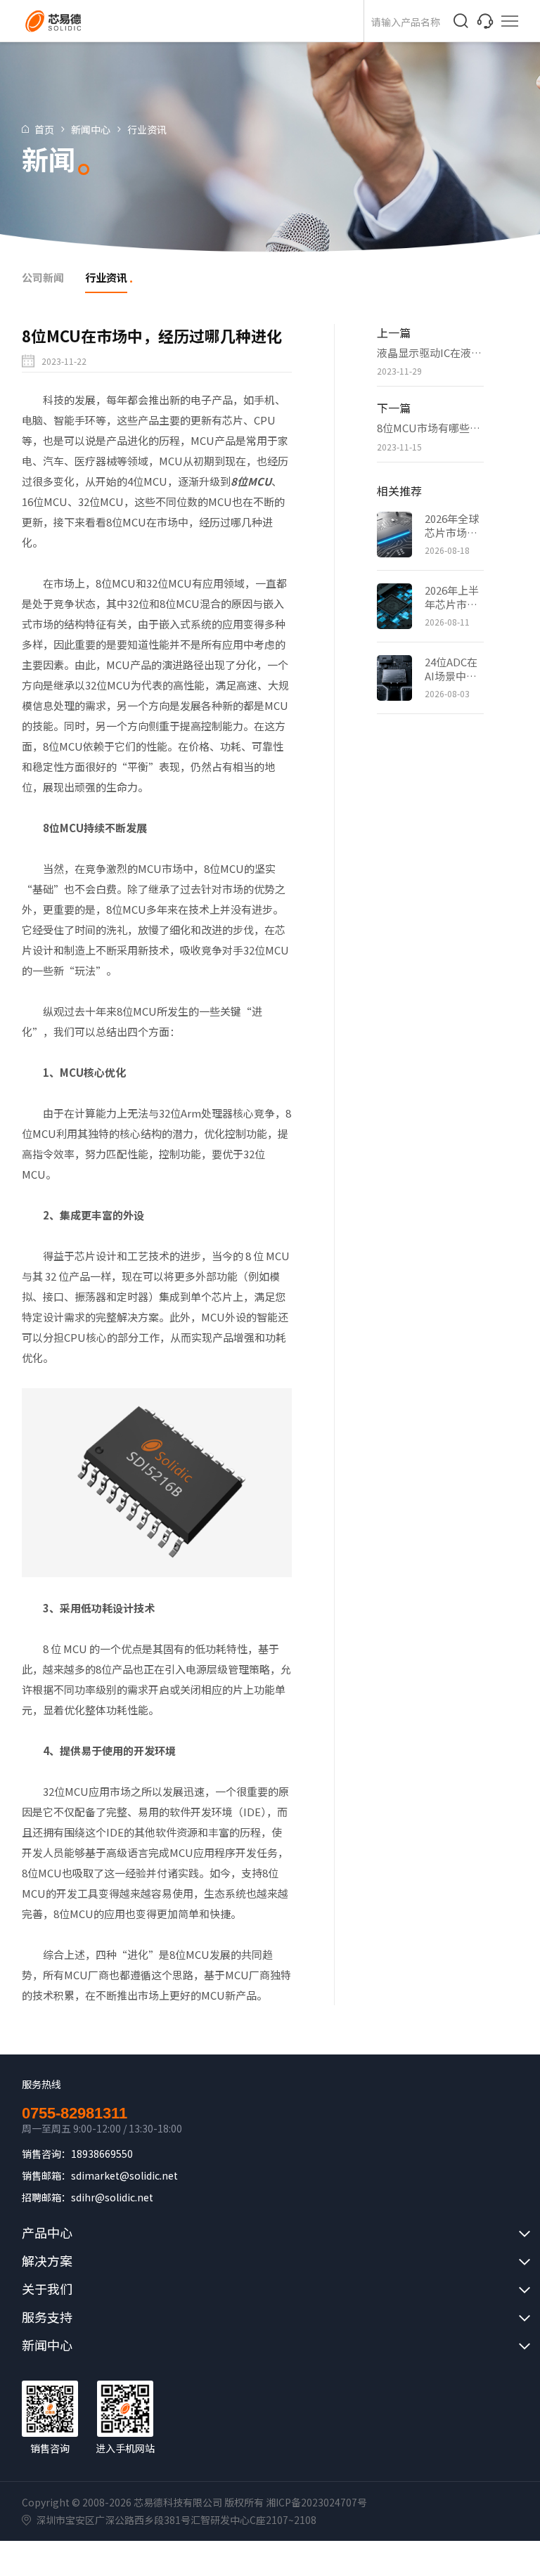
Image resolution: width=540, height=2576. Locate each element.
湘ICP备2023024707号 (316, 2502)
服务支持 (47, 2317)
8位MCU (251, 481)
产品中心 (47, 2232)
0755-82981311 (75, 2114)
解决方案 (47, 2260)
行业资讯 (147, 129)
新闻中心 (91, 129)
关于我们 (47, 2289)
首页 (44, 129)
